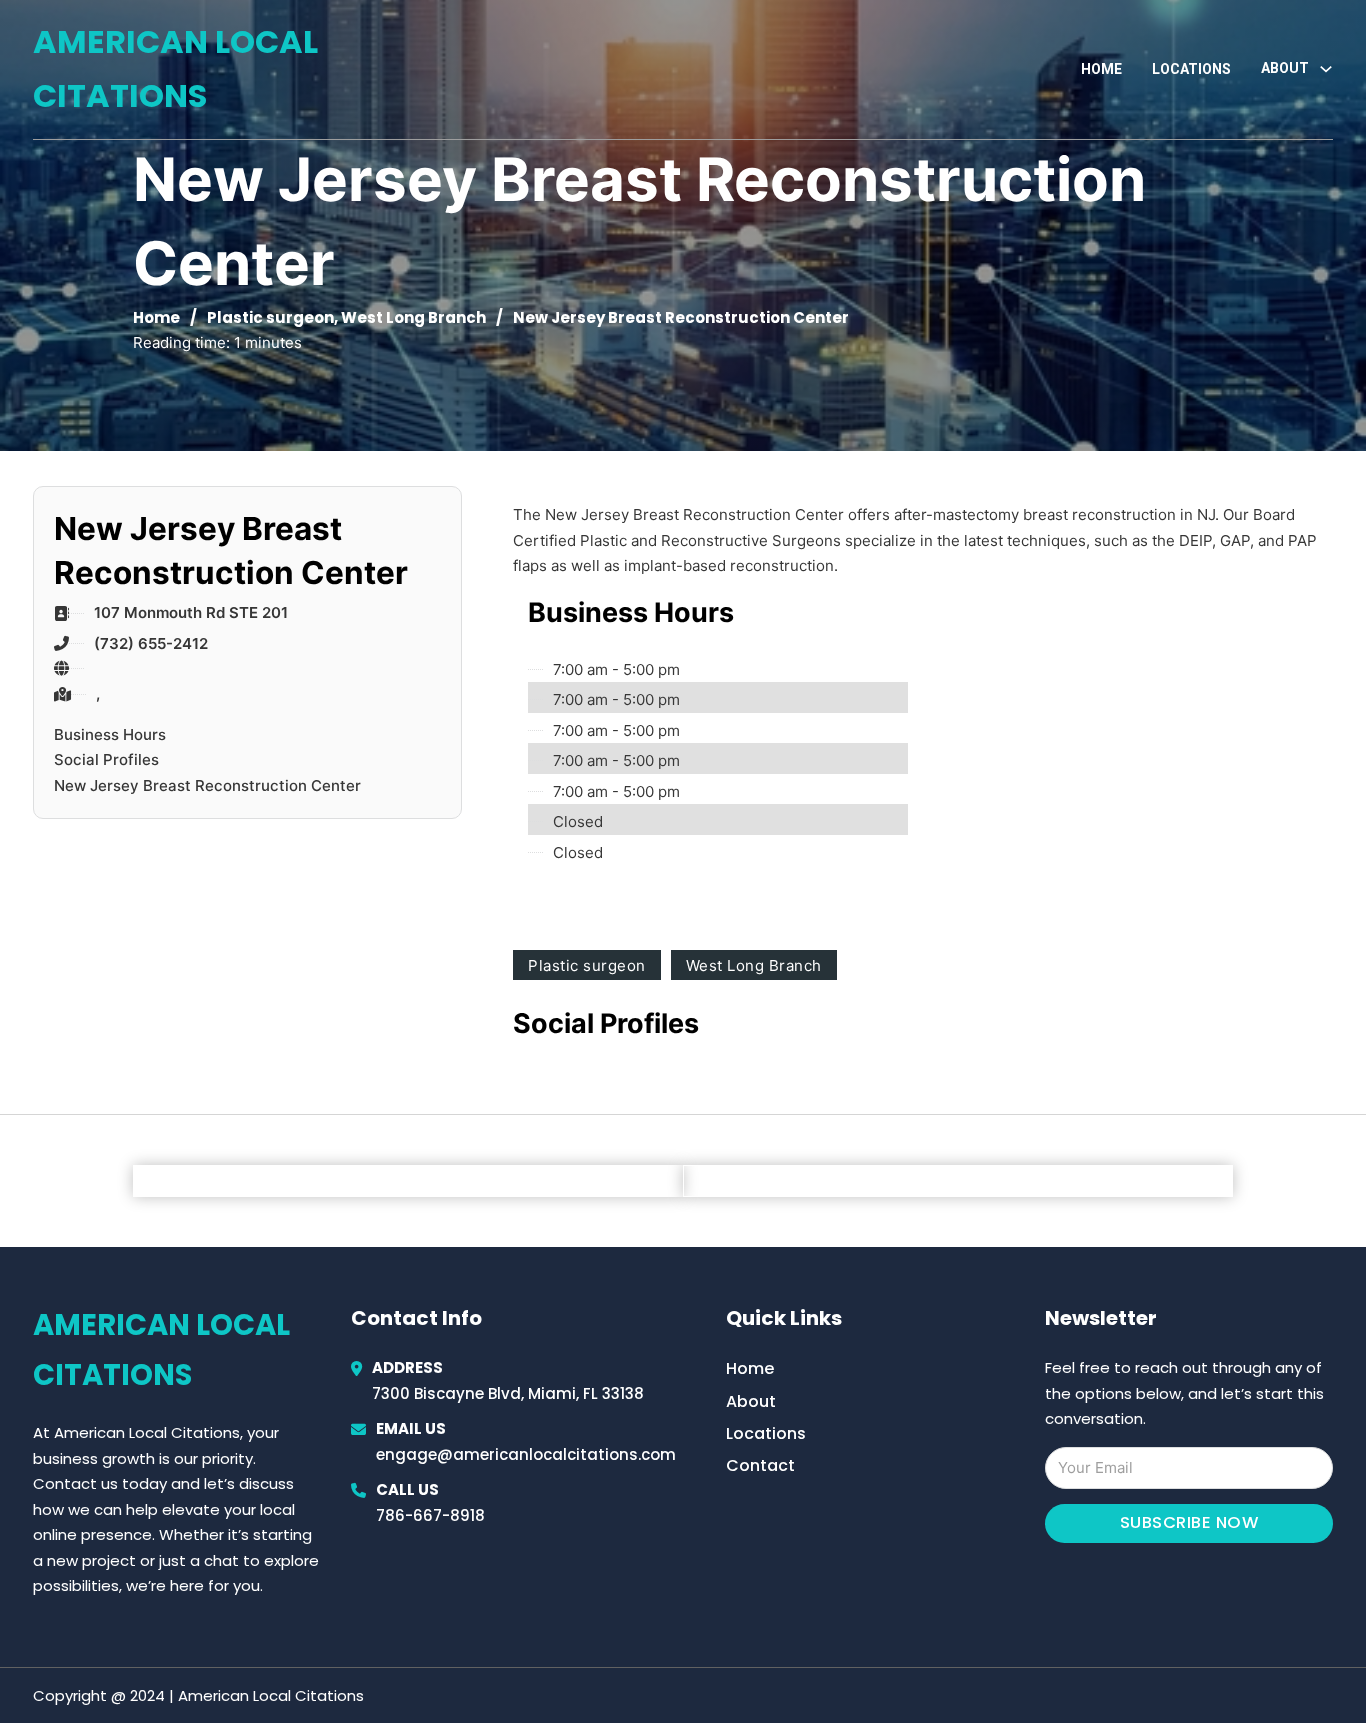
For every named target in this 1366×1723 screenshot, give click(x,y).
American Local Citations (175, 68)
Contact (760, 1465)
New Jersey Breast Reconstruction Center (207, 785)
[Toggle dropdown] (1326, 69)
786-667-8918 (430, 1515)
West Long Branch (413, 317)
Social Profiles (106, 759)
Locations (1191, 69)
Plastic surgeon (270, 317)
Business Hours (110, 734)
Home (1101, 69)
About (751, 1401)
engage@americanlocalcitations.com (526, 1454)
